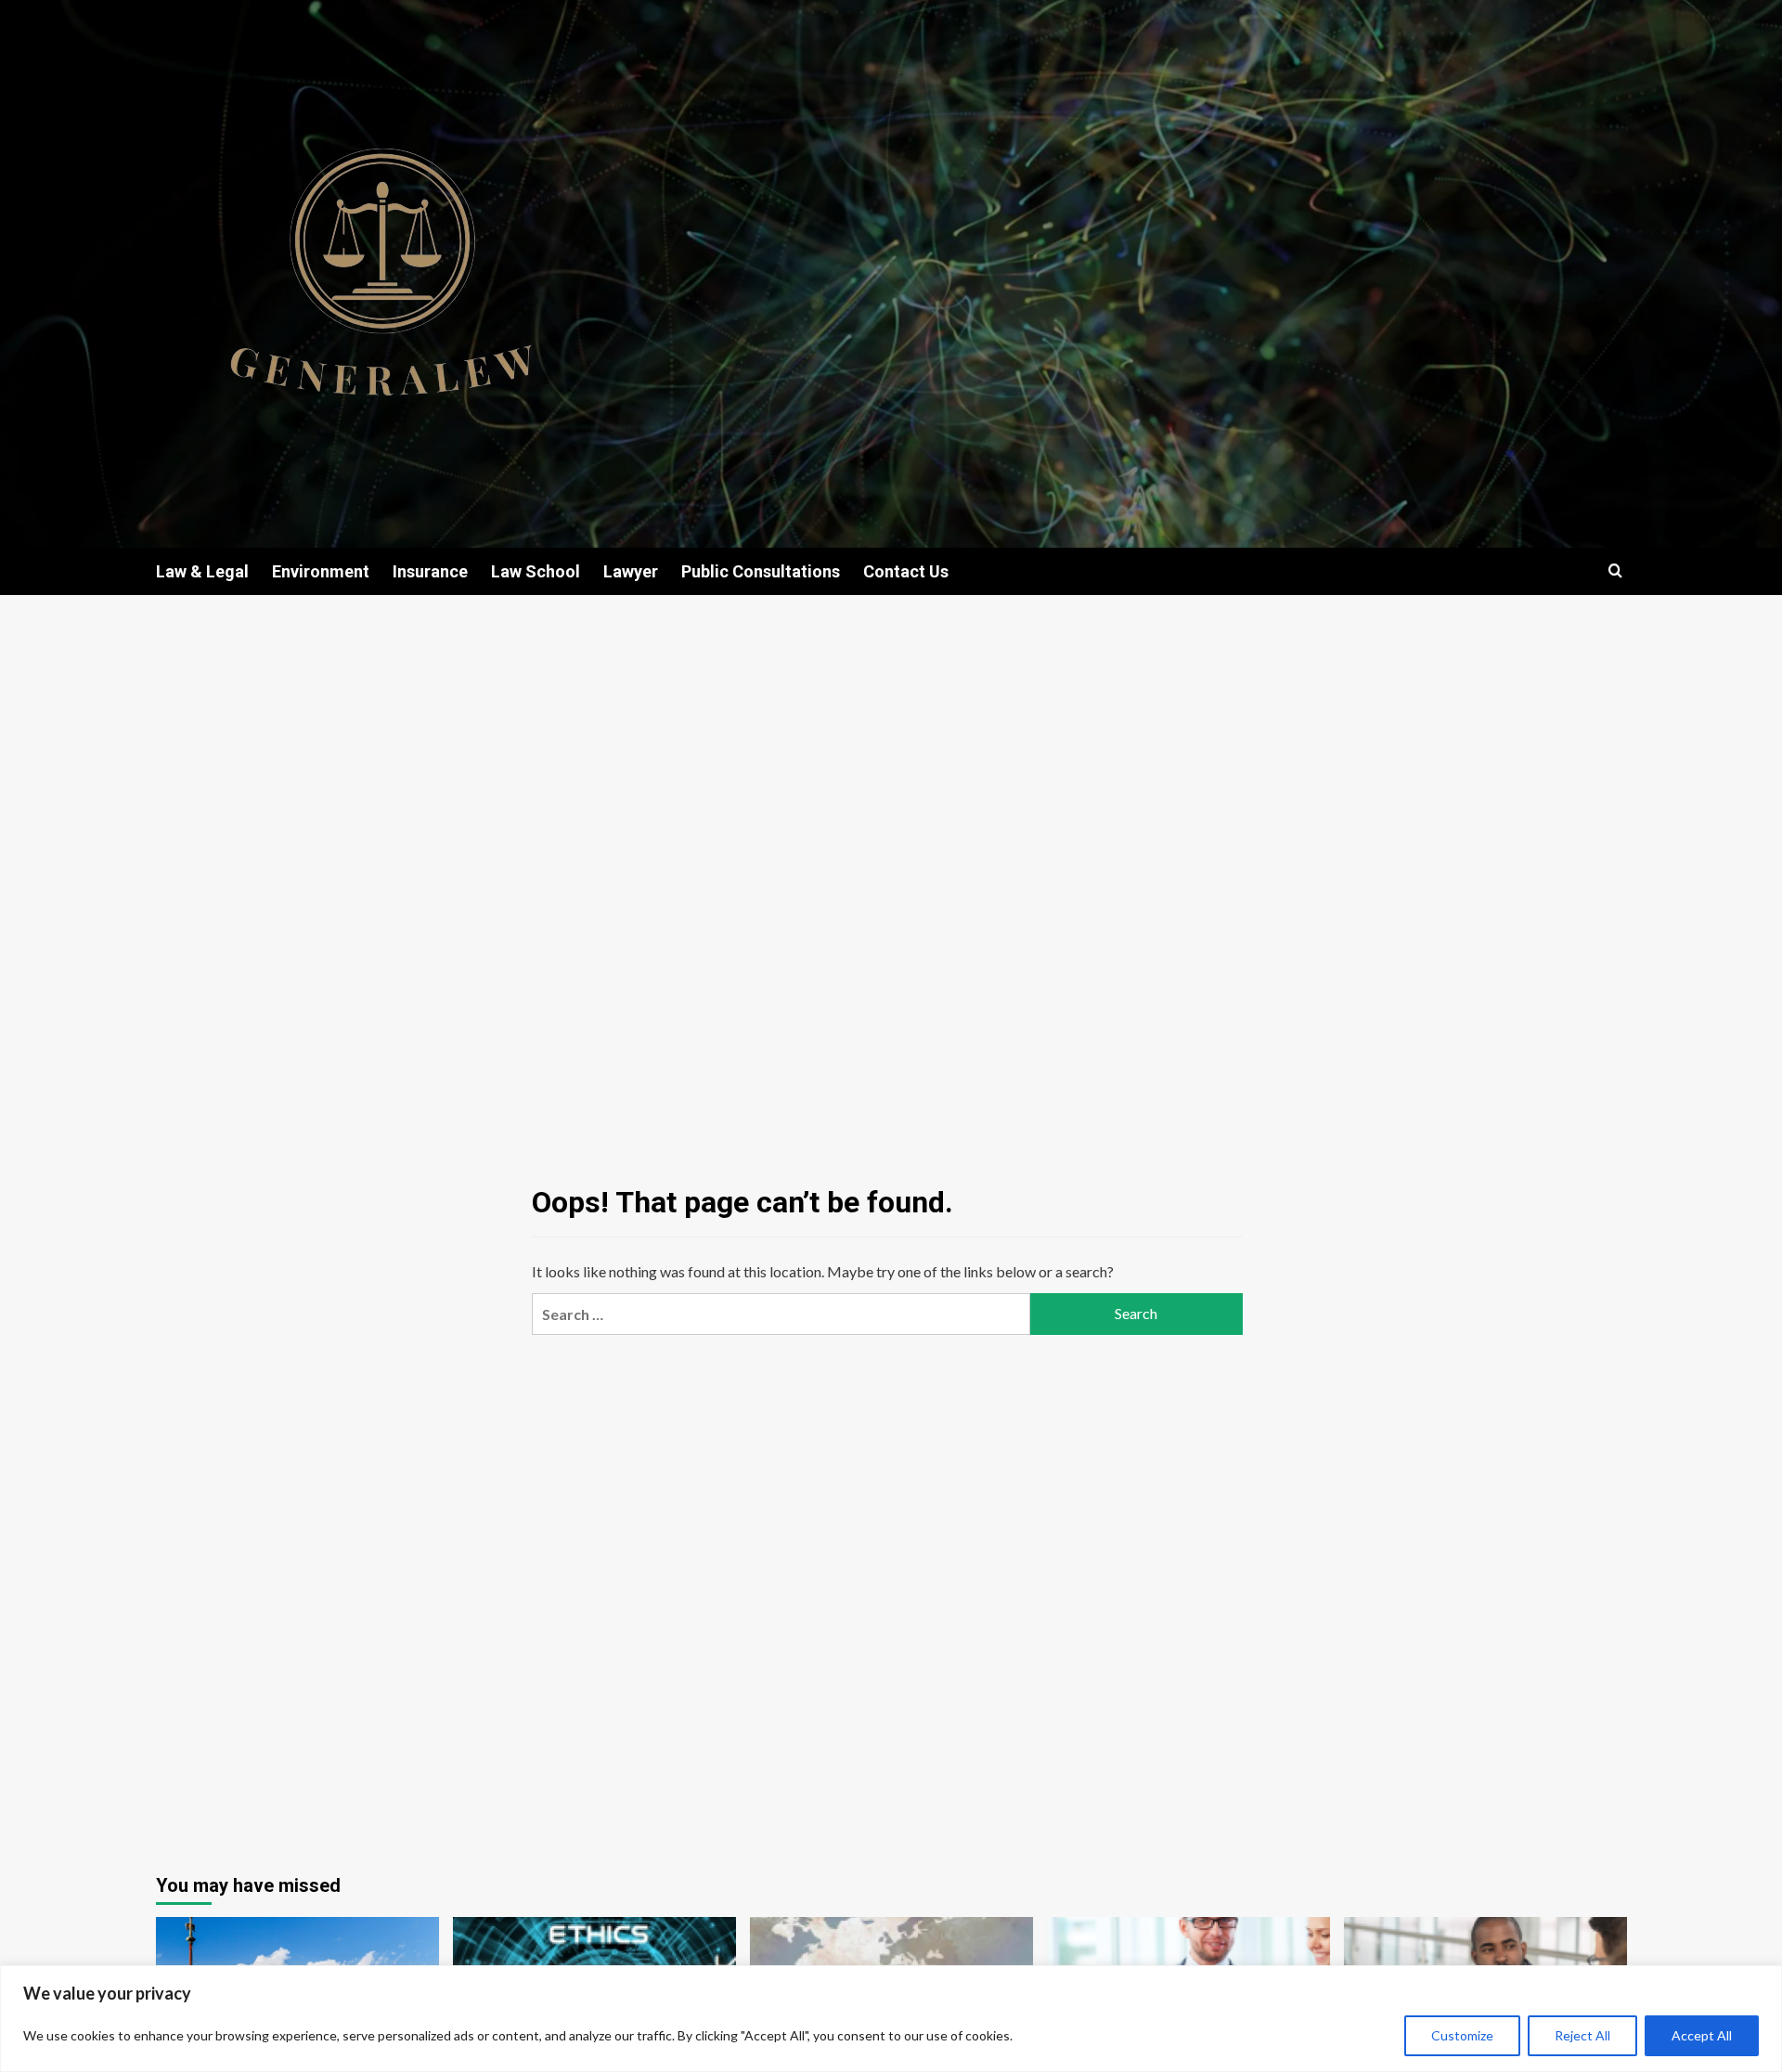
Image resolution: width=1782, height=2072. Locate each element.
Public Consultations (761, 571)
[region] (891, 2019)
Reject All (1582, 2035)
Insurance (430, 571)
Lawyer (631, 571)
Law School (536, 571)
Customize (1462, 2035)
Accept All (1702, 2035)
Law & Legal (202, 571)
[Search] (1615, 571)
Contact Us (906, 571)
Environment (321, 571)
